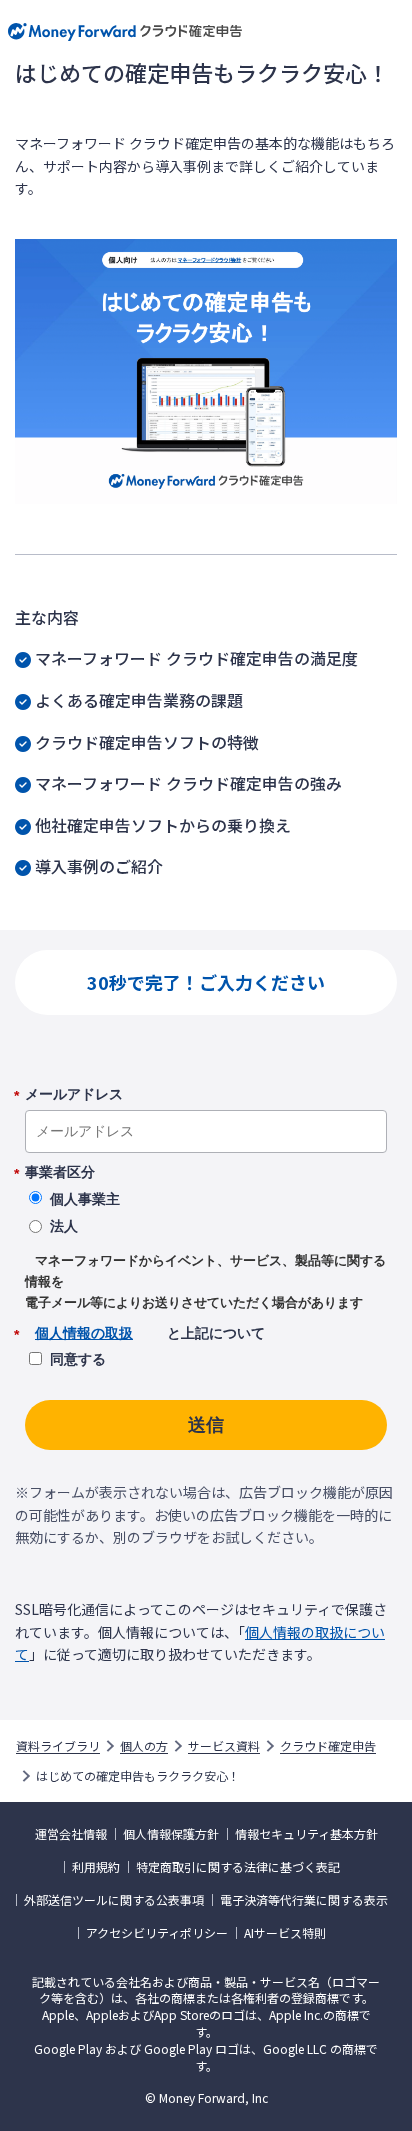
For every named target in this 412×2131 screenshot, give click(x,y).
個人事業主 (85, 1199)
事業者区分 (60, 1173)
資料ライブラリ (58, 1746)
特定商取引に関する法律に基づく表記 (238, 1867)
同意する (78, 1359)
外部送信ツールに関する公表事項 (114, 1900)
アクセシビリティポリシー (157, 1933)
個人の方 (144, 1746)
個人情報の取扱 (84, 1333)
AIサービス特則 (285, 1933)
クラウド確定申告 (328, 1746)
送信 (206, 1425)
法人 (64, 1226)
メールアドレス (74, 1095)
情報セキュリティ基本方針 (306, 1834)
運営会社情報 (71, 1834)
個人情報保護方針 (171, 1834)
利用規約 (96, 1867)
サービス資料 (224, 1746)
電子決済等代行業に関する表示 (304, 1900)
